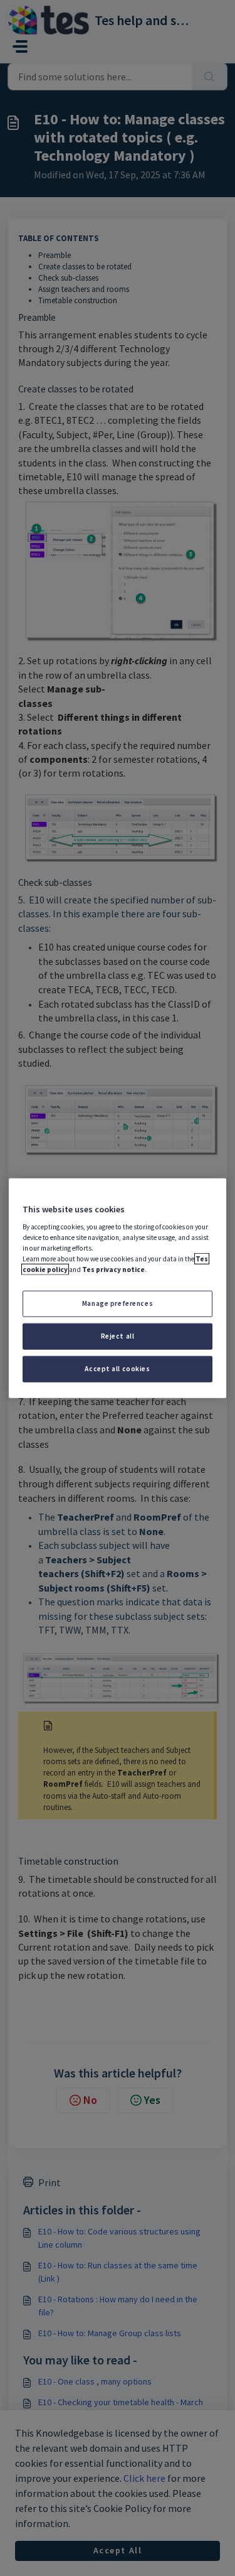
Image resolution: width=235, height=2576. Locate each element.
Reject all (118, 1336)
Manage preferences (118, 1303)
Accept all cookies (117, 1369)
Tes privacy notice (113, 1269)
